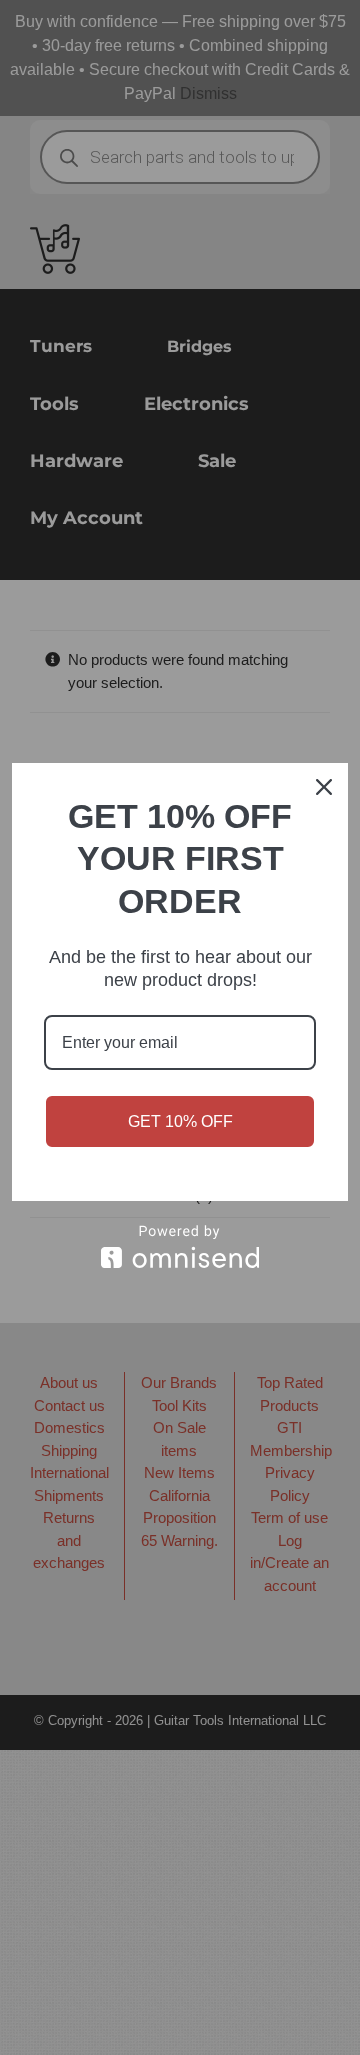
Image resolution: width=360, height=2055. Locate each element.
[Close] (324, 787)
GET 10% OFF (180, 1121)
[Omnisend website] (180, 1246)
